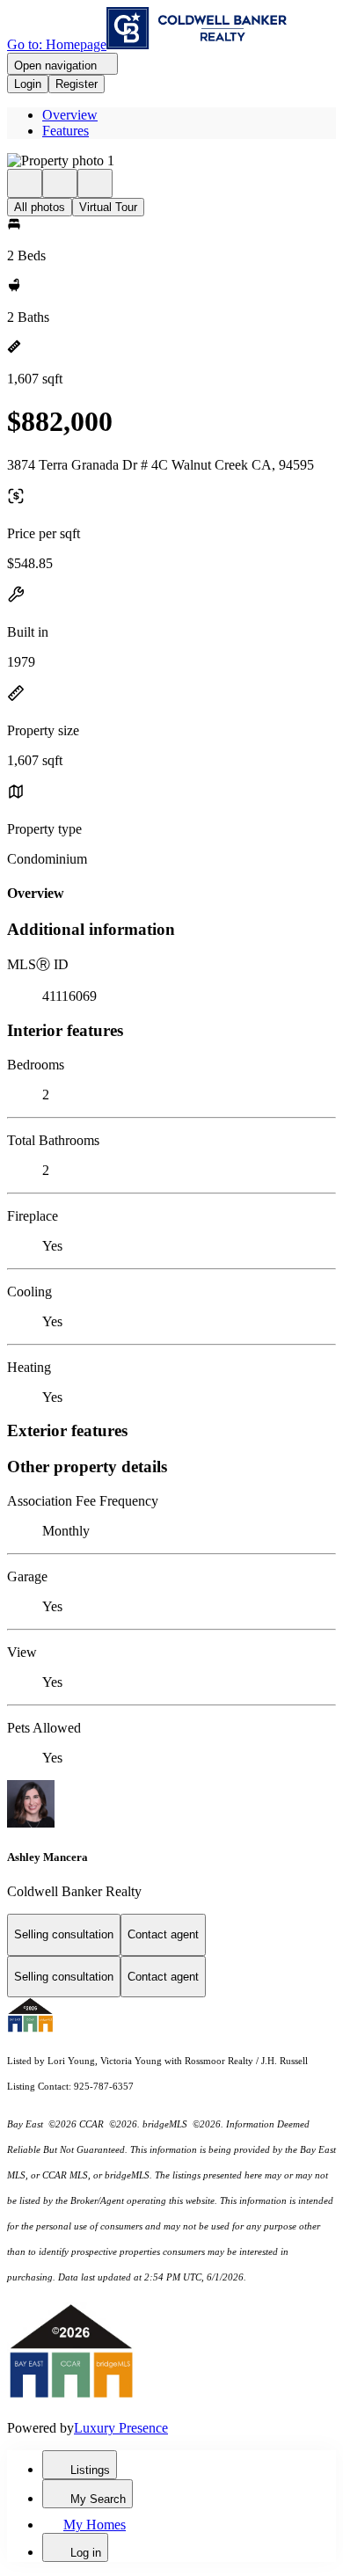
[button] (171, 161)
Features (66, 131)
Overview (70, 115)
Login (28, 84)
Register (77, 84)
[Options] (25, 183)
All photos (40, 207)
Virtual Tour (108, 207)
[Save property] (60, 183)
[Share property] (95, 183)
